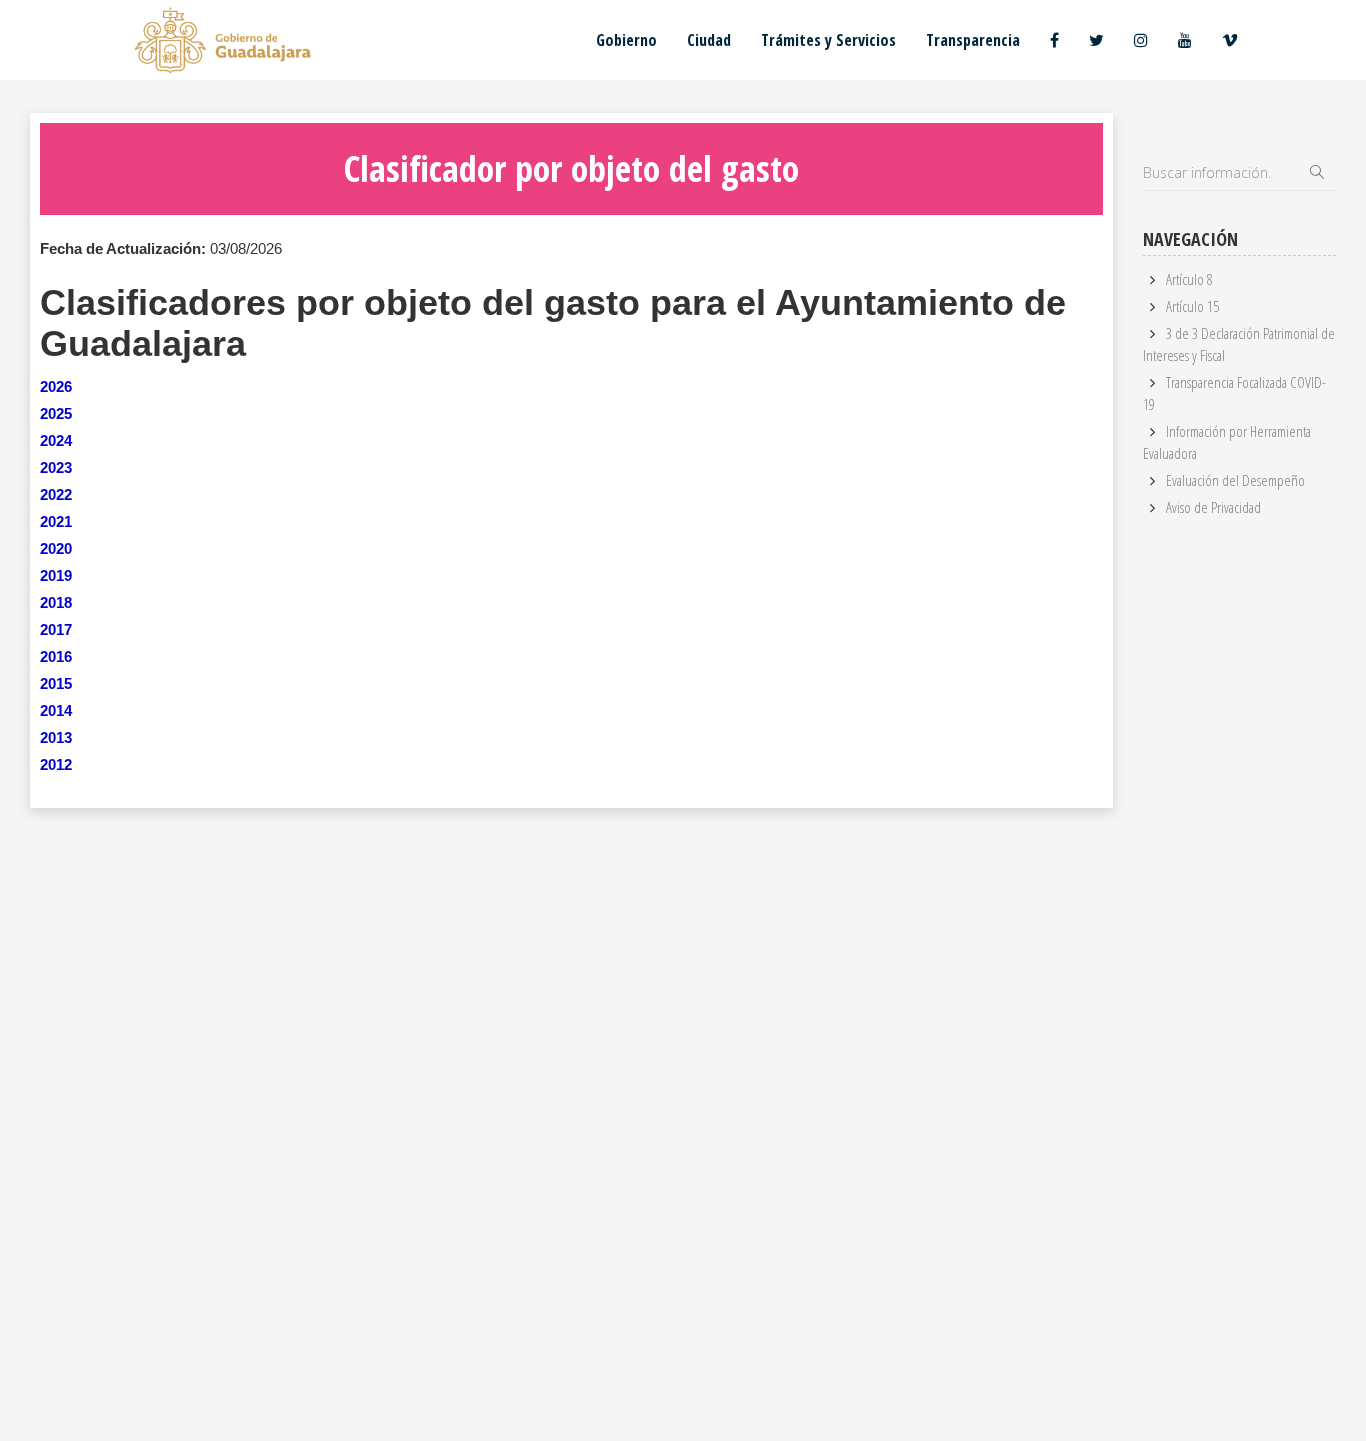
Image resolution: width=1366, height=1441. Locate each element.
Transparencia (973, 40)
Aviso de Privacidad (1213, 507)
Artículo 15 (1192, 306)
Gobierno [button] (626, 40)
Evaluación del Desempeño (1235, 480)
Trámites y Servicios (828, 40)
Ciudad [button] (709, 40)
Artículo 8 (1189, 279)
